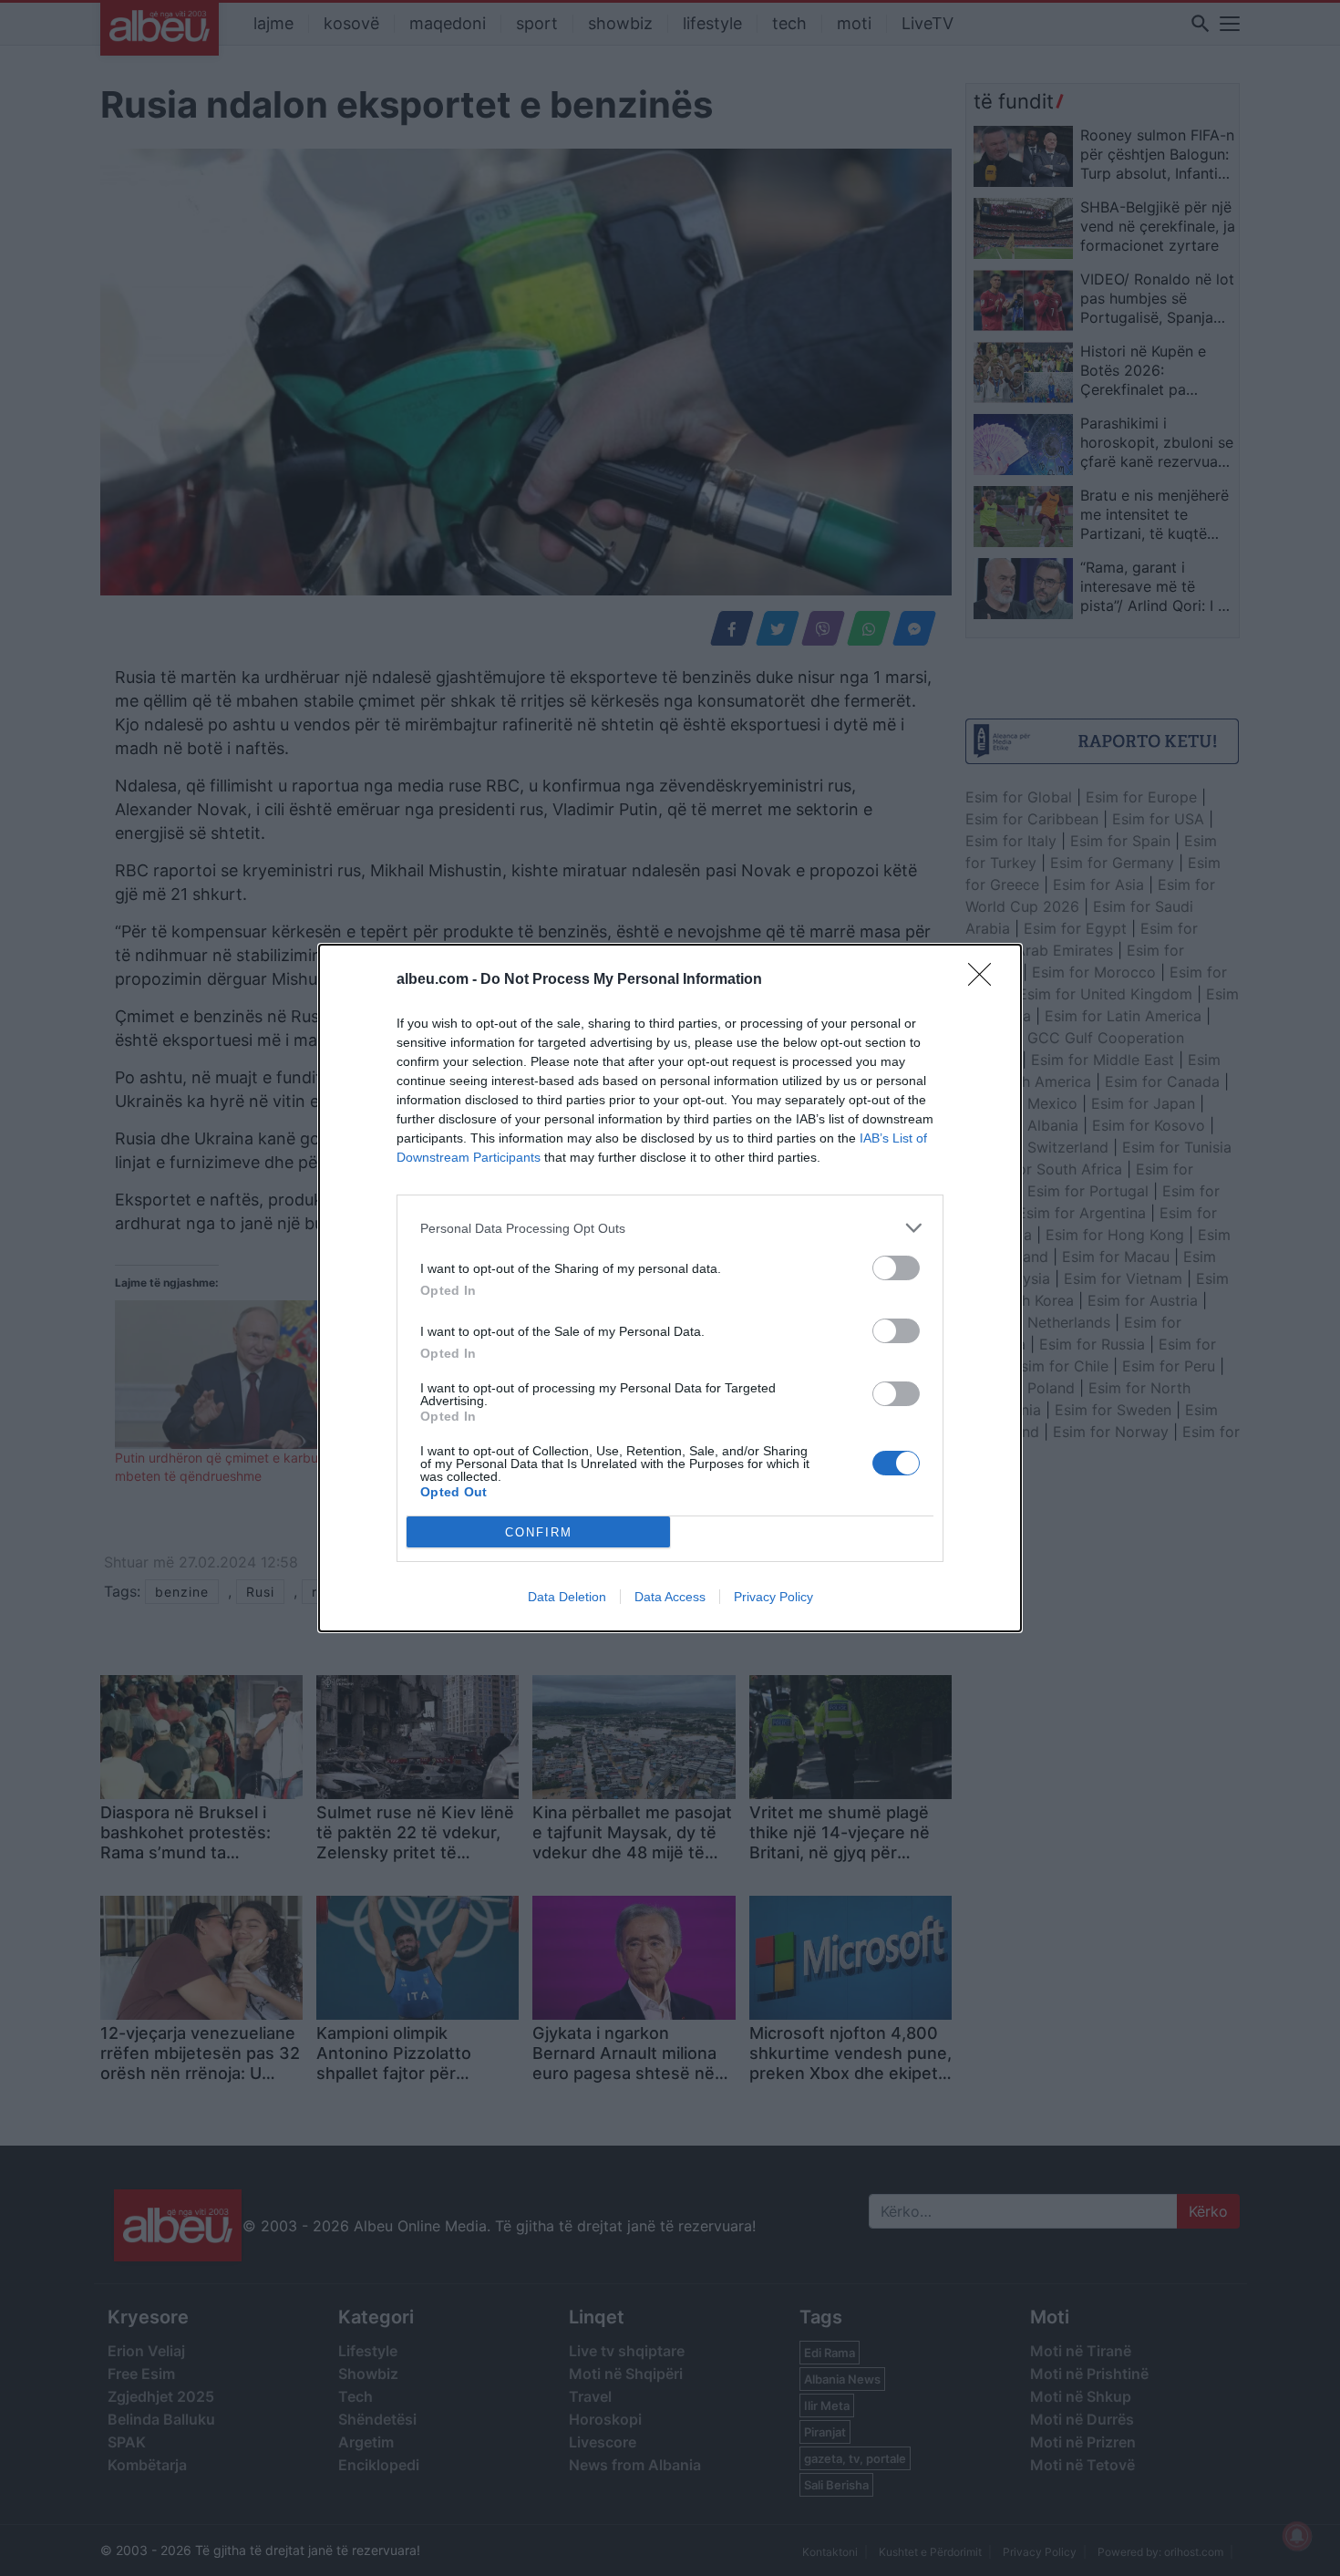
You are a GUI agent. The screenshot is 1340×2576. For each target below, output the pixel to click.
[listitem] (670, 1228)
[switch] (896, 1268)
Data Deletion (567, 1597)
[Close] (985, 980)
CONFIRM (539, 1532)
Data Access (670, 1597)
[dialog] (670, 1288)
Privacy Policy (773, 1597)
